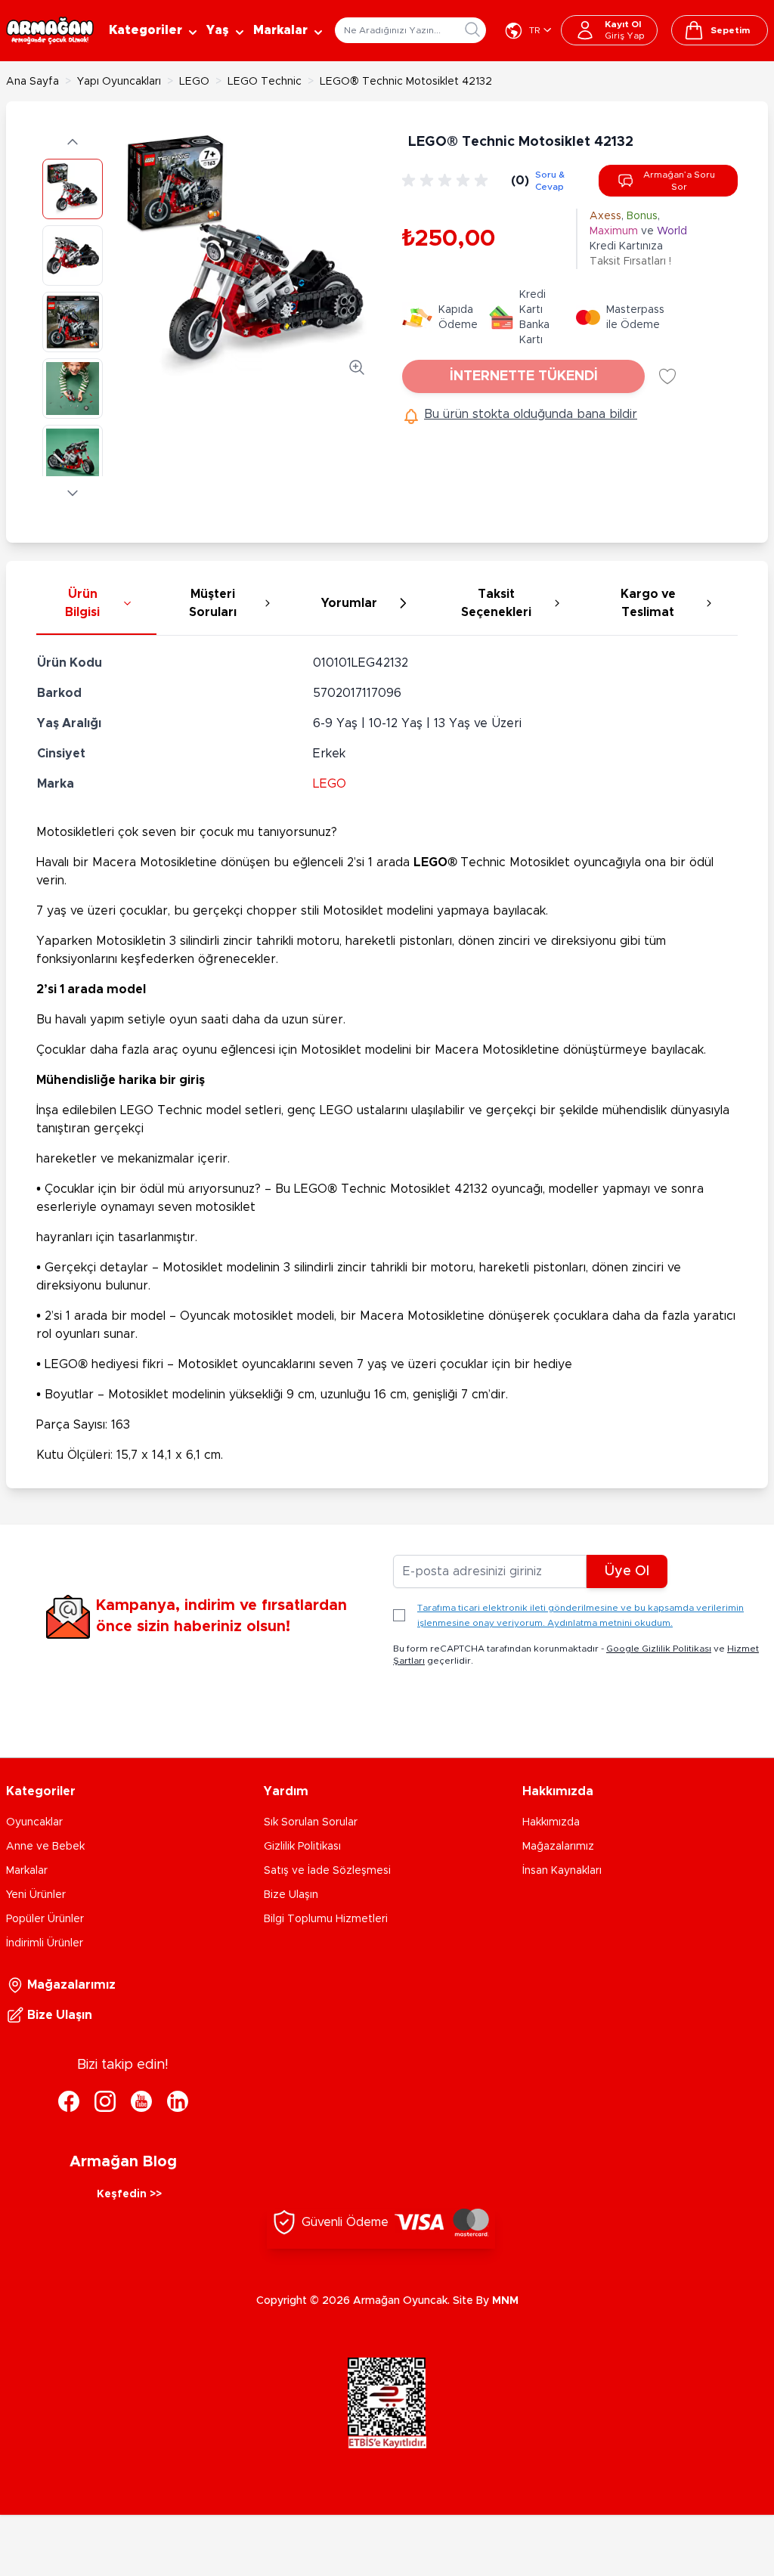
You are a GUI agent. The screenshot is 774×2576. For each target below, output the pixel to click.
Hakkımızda (551, 1822)
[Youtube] (141, 2101)
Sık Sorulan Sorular (311, 1822)
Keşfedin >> (129, 2194)
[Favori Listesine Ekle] (667, 376)
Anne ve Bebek (45, 1847)
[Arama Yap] (472, 29)
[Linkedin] (178, 2101)
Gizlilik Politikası (302, 1847)
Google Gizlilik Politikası (659, 1649)
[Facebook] (69, 2101)
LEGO (194, 82)
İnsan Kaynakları (562, 1871)
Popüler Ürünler (45, 1919)
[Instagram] (105, 2101)
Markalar (27, 1871)
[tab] (96, 604)
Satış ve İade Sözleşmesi (327, 1871)
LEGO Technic (265, 82)
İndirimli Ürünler (45, 1943)
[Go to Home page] (50, 31)
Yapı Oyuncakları (119, 82)
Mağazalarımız (558, 1847)
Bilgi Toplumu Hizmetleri (326, 1919)
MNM (505, 2301)
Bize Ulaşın (291, 1895)
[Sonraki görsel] (73, 493)
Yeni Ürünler (36, 1895)
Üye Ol (627, 1571)
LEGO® (435, 862)
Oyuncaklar (34, 1822)
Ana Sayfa (33, 82)
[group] (447, 181)
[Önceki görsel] (73, 142)
